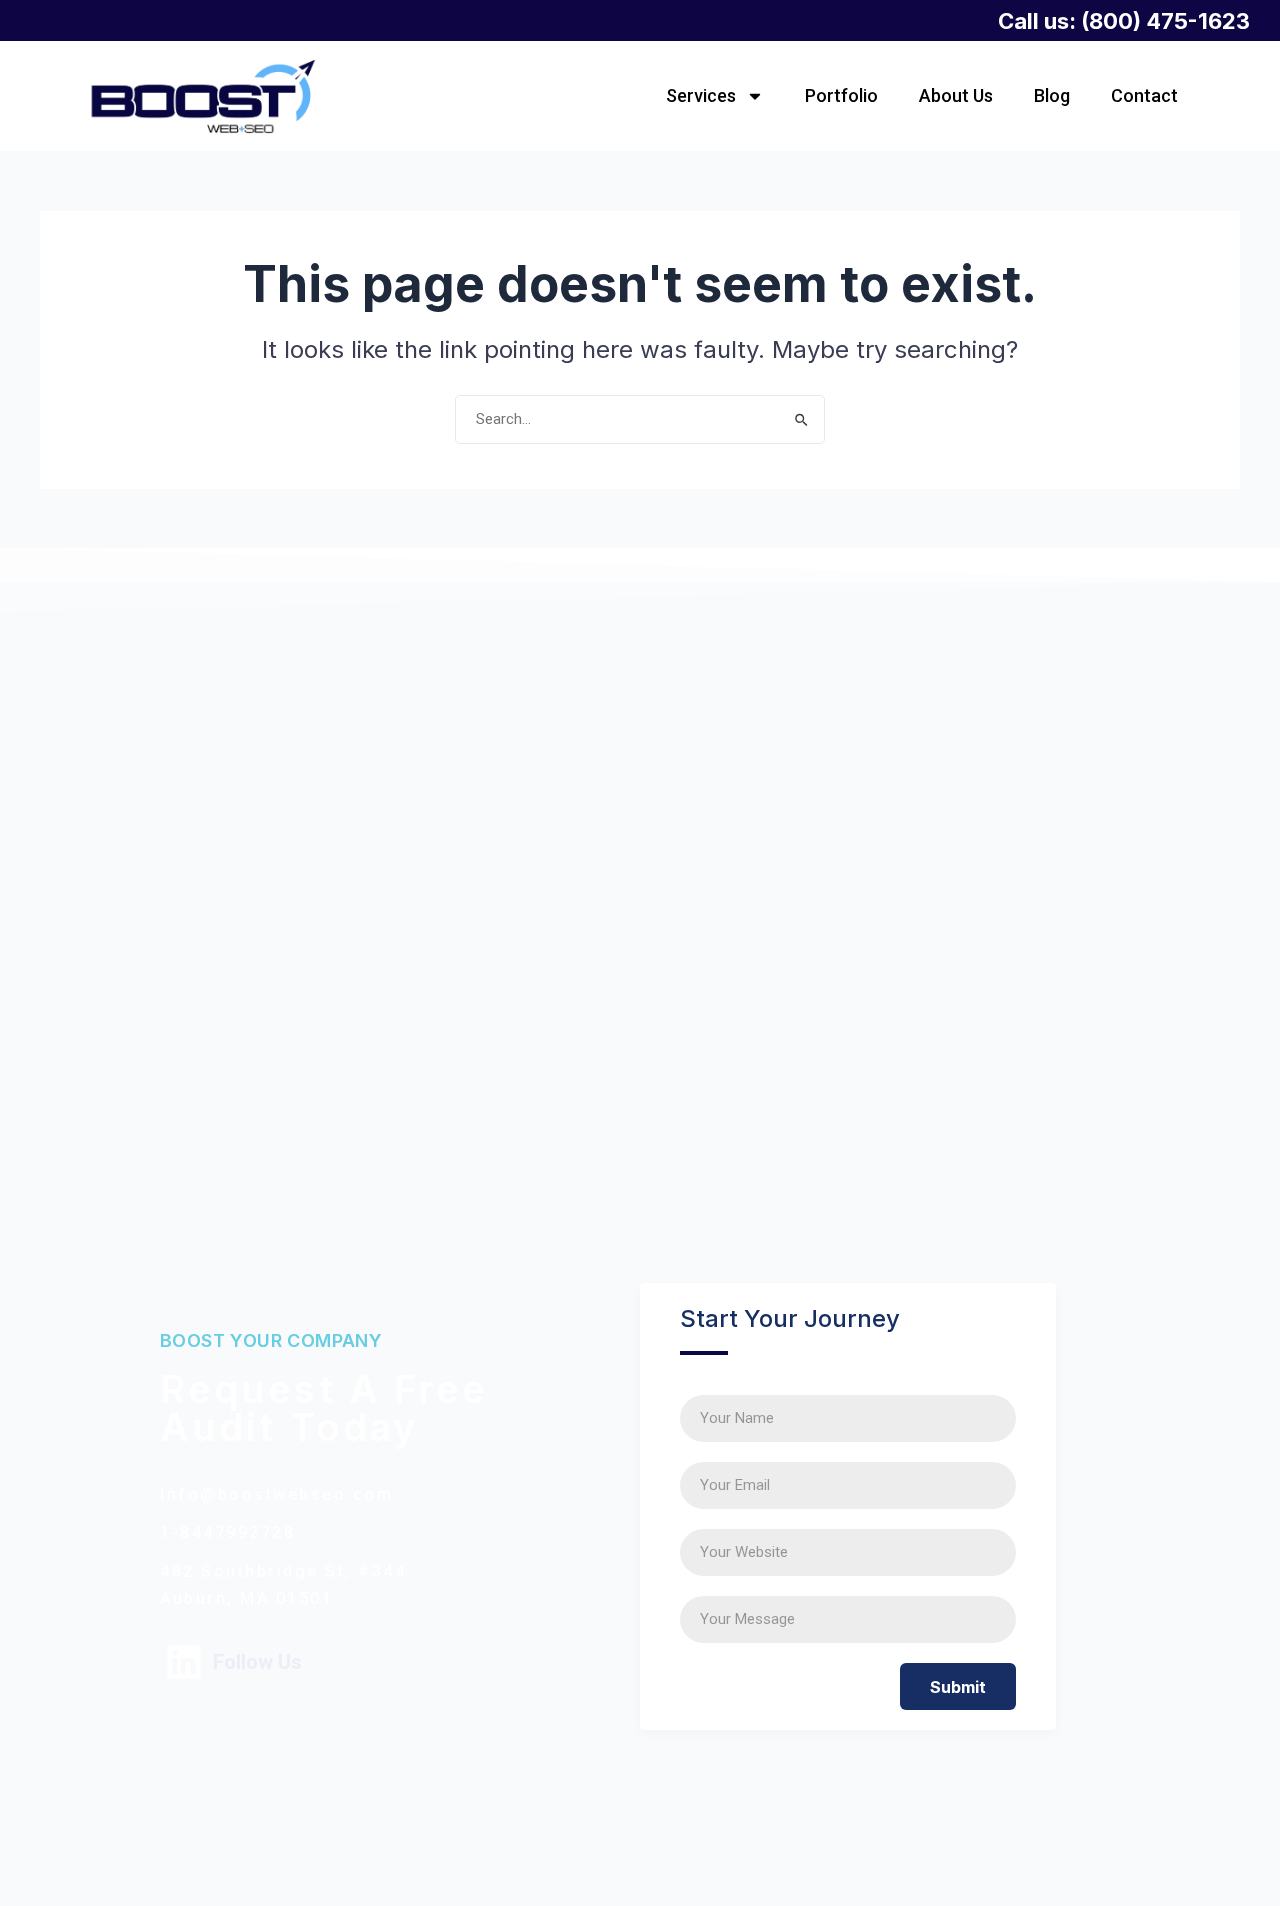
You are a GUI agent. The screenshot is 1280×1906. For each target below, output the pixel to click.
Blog (1052, 95)
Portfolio (841, 95)
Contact (1144, 95)
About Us (956, 95)
